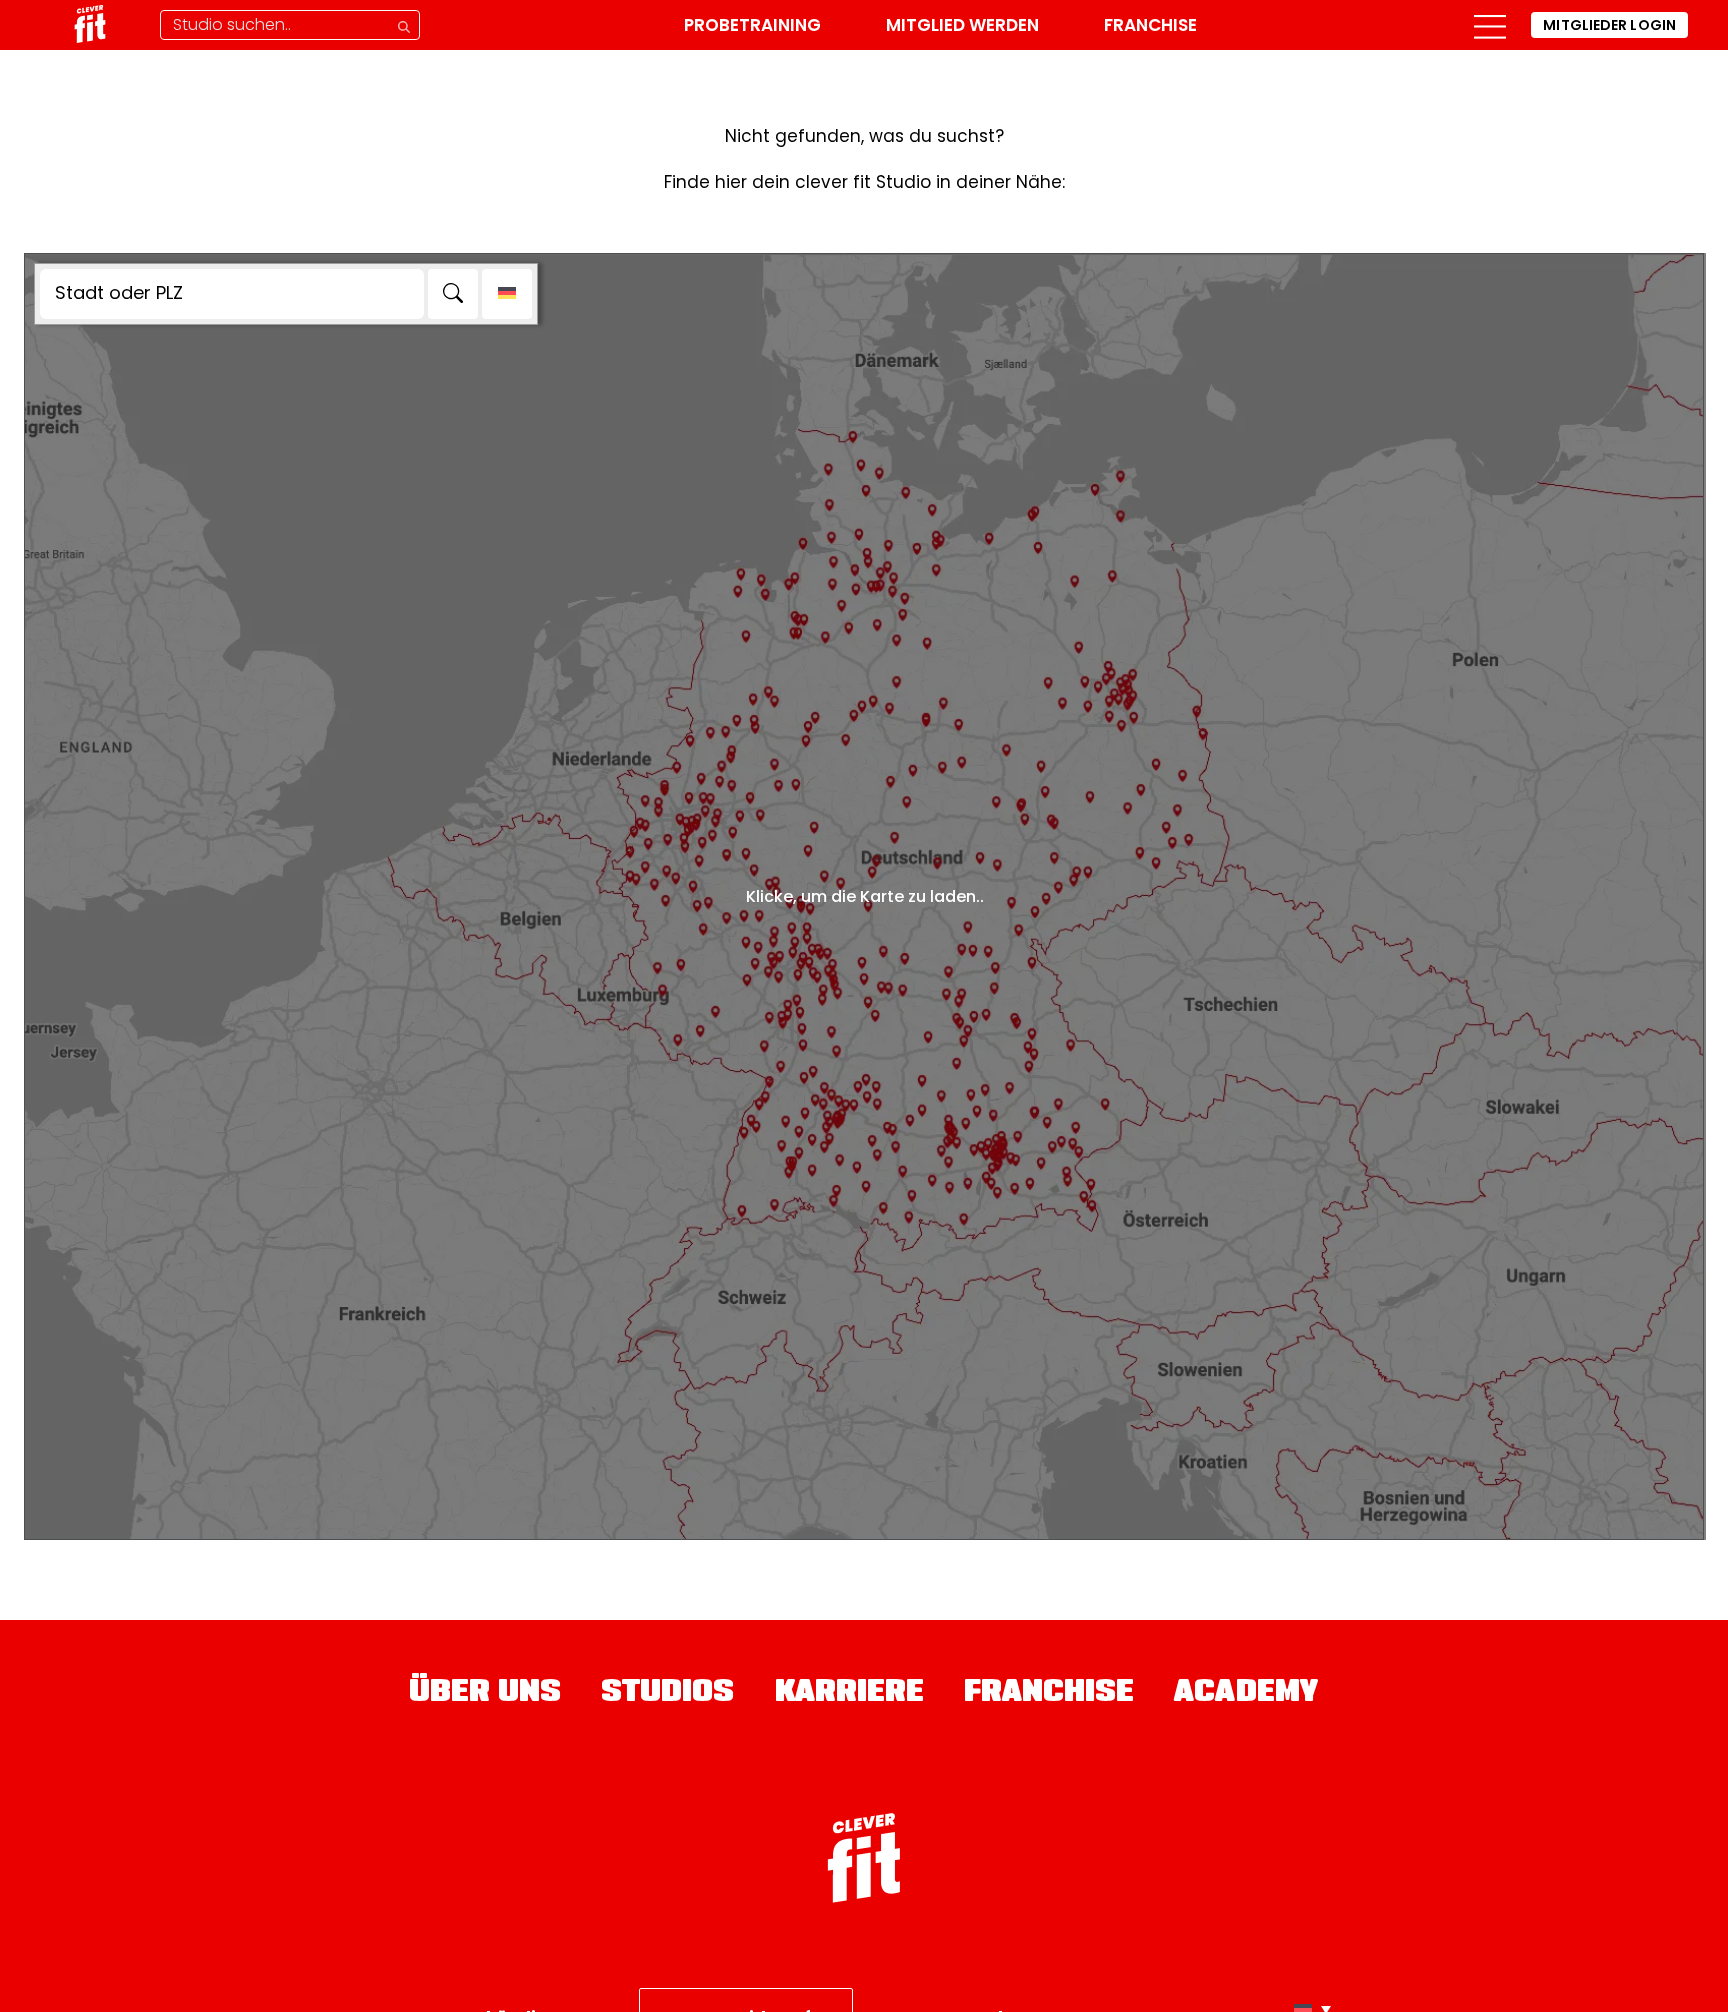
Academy (1246, 1694)
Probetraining (752, 25)
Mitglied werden (962, 25)
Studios (668, 1694)
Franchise (1150, 25)
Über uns (485, 1694)
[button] (1490, 25)
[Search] (453, 294)
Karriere (850, 1694)
